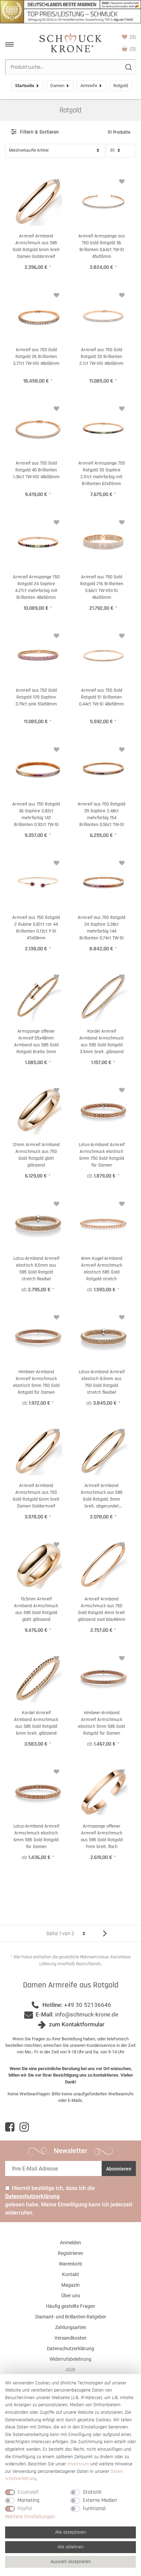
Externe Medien (100, 2500)
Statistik (92, 2492)
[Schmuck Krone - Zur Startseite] (70, 42)
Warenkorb (133, 49)
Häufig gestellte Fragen (70, 2306)
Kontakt (70, 2274)
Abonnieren (119, 2169)
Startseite (25, 86)
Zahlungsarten (71, 2327)
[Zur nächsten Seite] (102, 1933)
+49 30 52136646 (88, 2005)
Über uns (71, 2296)
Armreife (89, 86)
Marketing (28, 2500)
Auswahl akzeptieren (71, 2562)
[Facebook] (10, 2127)
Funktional (94, 2509)
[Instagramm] (24, 2127)
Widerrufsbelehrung (70, 2359)
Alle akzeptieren (70, 2532)
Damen (57, 86)
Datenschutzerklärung (70, 2348)
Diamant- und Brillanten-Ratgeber (71, 2317)
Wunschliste (133, 37)
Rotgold (70, 110)
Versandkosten (70, 2338)
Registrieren (70, 2253)
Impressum (78, 2464)
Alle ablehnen (70, 2547)
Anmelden (70, 2243)
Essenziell (28, 2492)
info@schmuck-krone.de (87, 2014)
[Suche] (128, 67)
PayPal (25, 2509)
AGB (70, 2370)
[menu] (9, 44)
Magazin (70, 2285)
